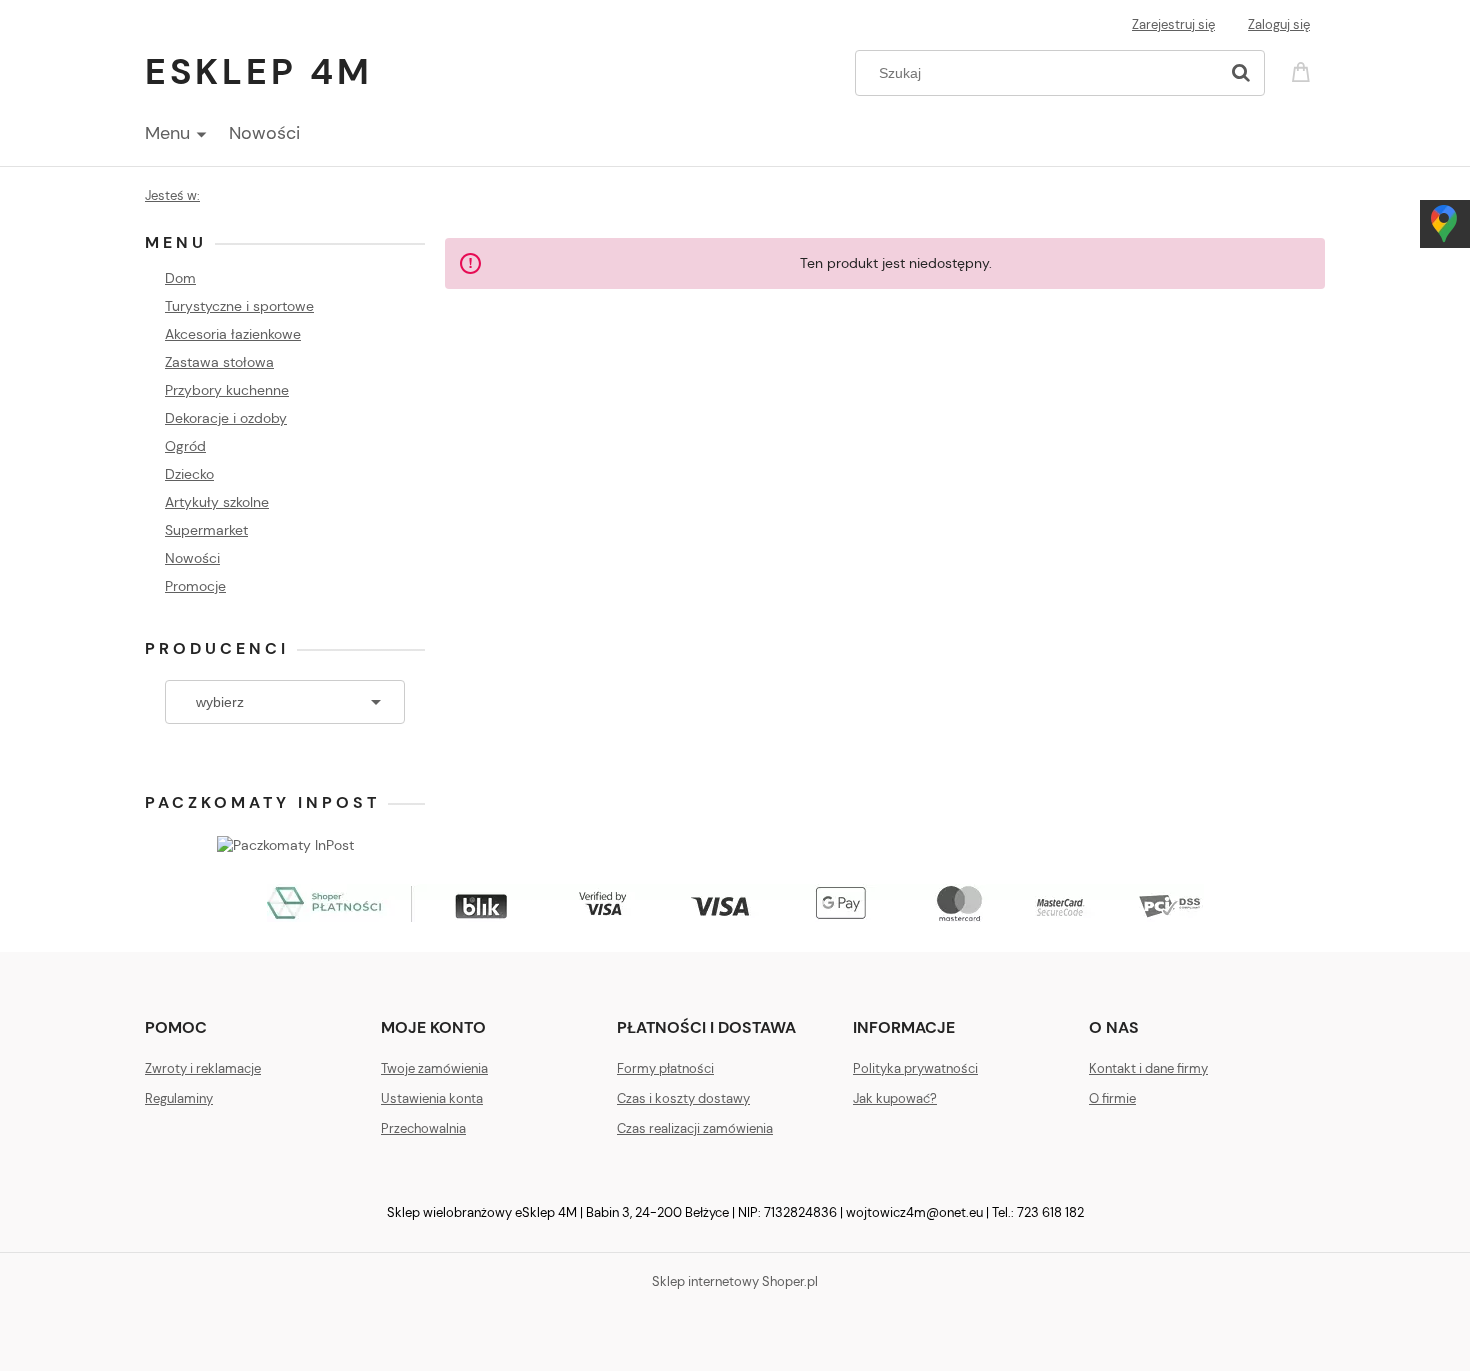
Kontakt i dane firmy (1148, 1068)
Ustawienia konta (432, 1098)
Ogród (185, 446)
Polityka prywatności (915, 1068)
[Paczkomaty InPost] (285, 843)
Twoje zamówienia (434, 1068)
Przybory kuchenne (227, 390)
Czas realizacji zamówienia (695, 1128)
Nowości (192, 558)
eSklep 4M (259, 71)
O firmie (1112, 1098)
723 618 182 (1050, 1212)
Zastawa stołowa (219, 362)
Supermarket (206, 530)
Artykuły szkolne (217, 502)
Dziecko (189, 474)
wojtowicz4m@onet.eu (914, 1212)
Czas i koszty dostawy (683, 1098)
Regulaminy (179, 1098)
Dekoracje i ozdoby (226, 418)
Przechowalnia (423, 1128)
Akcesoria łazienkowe (233, 334)
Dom (180, 278)
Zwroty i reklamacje (203, 1068)
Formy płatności (665, 1068)
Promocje (195, 586)
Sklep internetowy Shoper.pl (735, 1281)
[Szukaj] (1241, 73)
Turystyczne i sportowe (239, 306)
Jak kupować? (895, 1098)
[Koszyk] (1304, 70)
